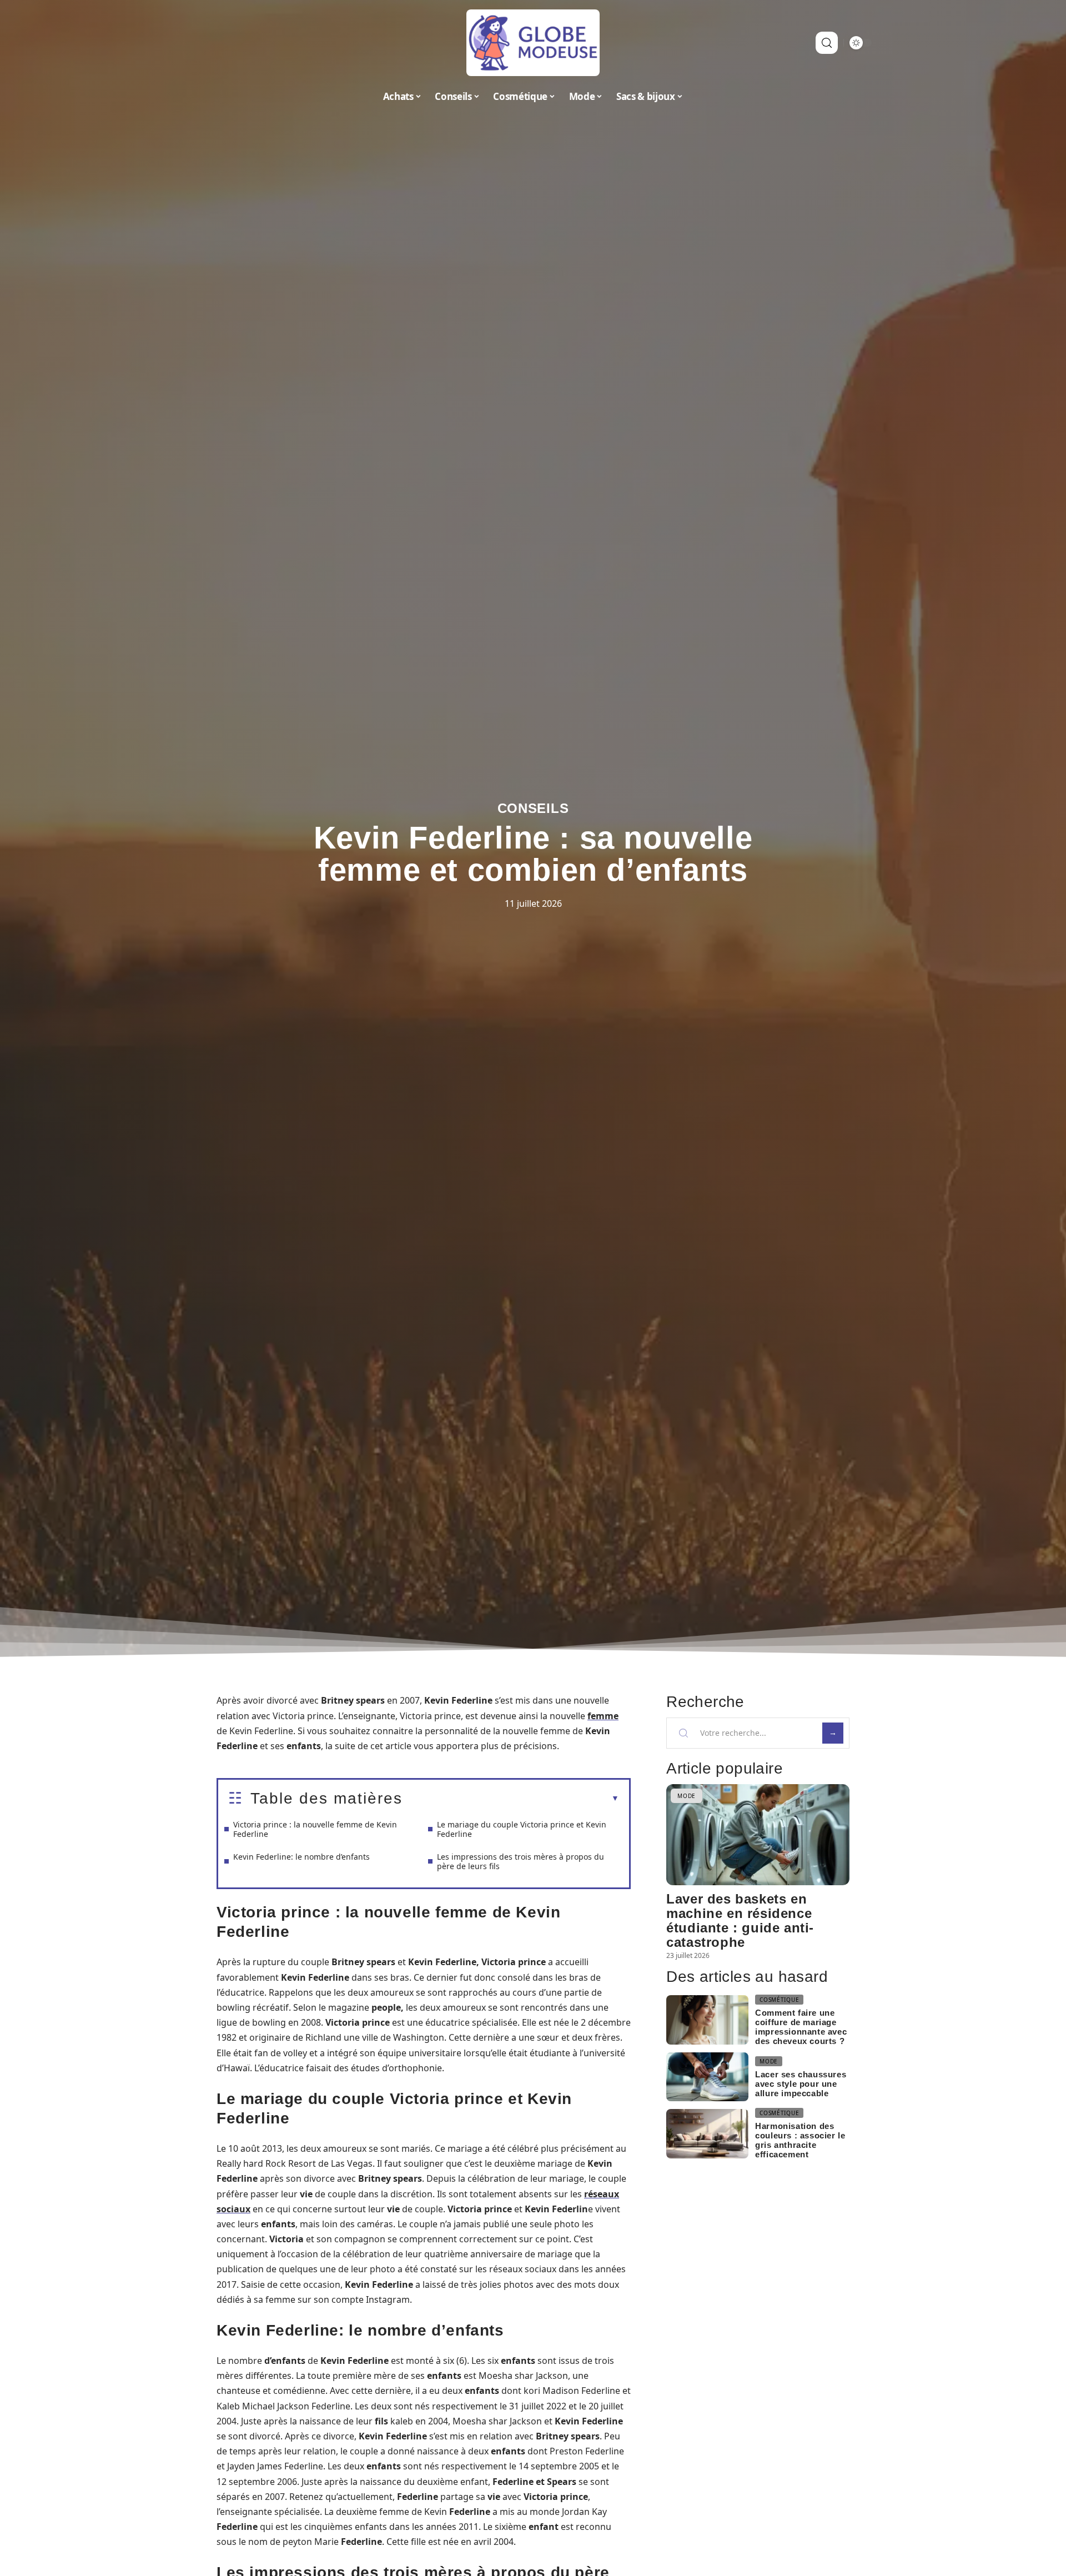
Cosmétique (779, 2000)
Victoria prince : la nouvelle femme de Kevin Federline (315, 1829)
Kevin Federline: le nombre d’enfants (301, 1857)
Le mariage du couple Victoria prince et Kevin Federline (522, 1829)
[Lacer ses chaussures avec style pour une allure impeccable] (707, 2077)
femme (603, 1716)
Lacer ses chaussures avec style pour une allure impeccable (801, 2084)
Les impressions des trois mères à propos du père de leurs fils (521, 1861)
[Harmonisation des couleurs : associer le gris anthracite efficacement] (707, 2134)
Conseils (533, 808)
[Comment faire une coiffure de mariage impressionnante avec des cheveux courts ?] (707, 2020)
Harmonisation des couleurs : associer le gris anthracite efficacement (800, 2140)
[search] (827, 43)
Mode (687, 1796)
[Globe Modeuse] (533, 43)
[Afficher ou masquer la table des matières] (511, 1799)
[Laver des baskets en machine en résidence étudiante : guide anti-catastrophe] (758, 1834)
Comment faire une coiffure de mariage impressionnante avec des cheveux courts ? (801, 2027)
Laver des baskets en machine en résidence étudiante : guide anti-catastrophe (740, 1920)
